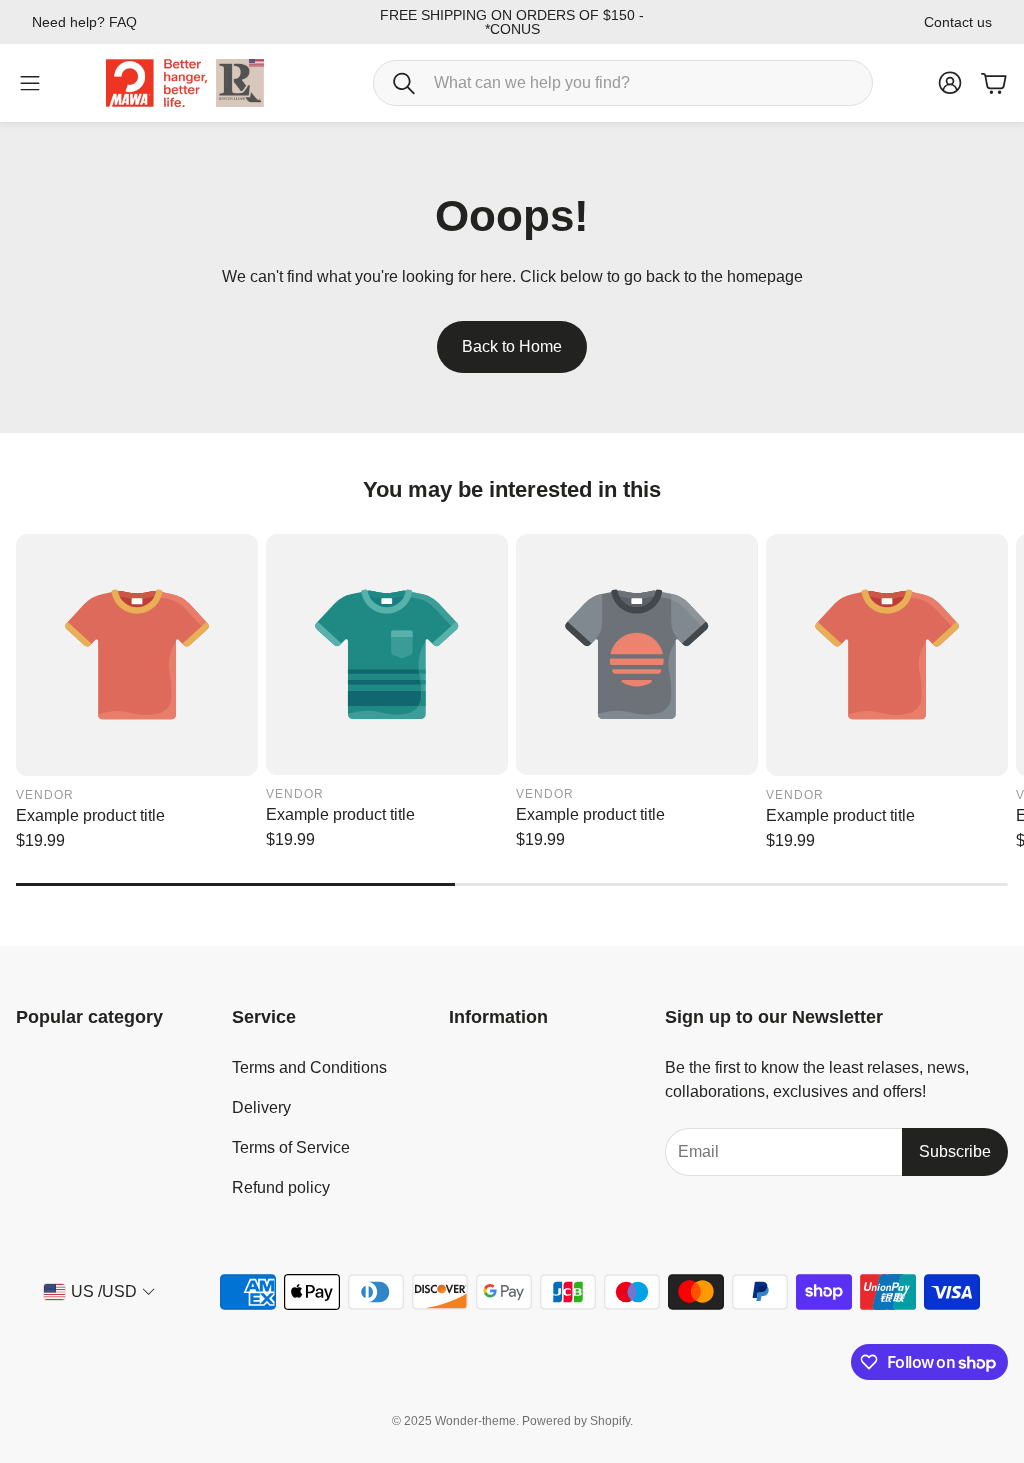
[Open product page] (137, 655)
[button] (623, 83)
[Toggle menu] (30, 83)
